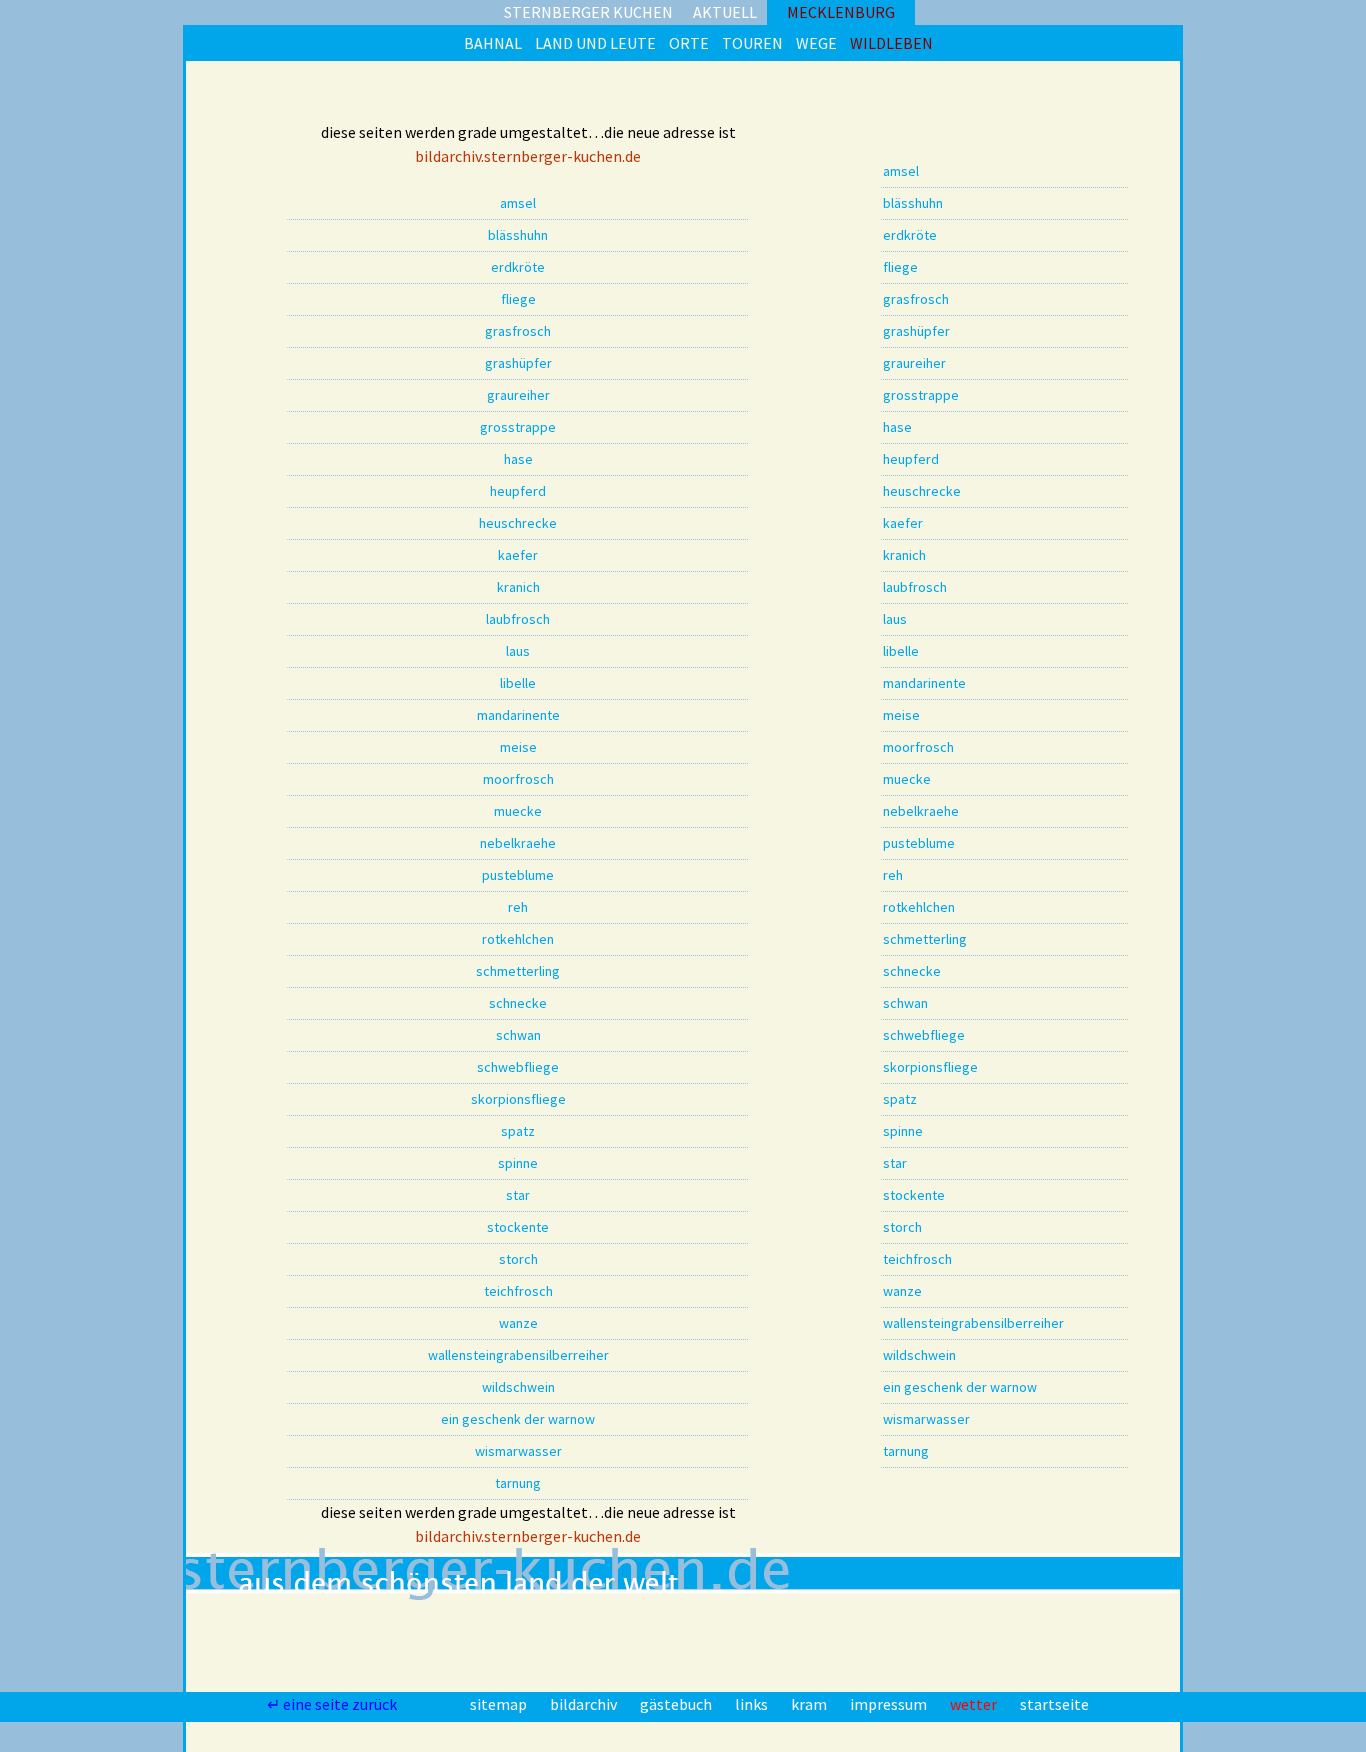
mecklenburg (841, 12)
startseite (1054, 1704)
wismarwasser (518, 1451)
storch (518, 1259)
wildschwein (518, 1387)
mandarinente (518, 715)
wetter (975, 1704)
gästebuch (677, 1704)
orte (689, 43)
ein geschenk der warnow (518, 1419)
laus (518, 651)
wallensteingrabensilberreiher (518, 1355)
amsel (518, 203)
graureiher (518, 395)
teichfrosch (518, 1291)
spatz (518, 1131)
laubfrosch (518, 619)
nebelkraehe (518, 843)
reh (518, 907)
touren (752, 43)
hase (518, 459)
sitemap (500, 1704)
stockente (518, 1227)
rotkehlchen (518, 939)
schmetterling (518, 971)
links (753, 1704)
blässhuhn (518, 235)
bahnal (493, 43)
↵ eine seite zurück (333, 1704)
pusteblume (518, 875)
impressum (890, 1704)
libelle (518, 683)
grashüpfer (518, 363)
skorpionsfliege (518, 1099)
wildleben (891, 43)
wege (816, 43)
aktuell (725, 12)
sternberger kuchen (588, 12)
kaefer (518, 555)
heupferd (518, 491)
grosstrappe (518, 427)
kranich (518, 587)
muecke (518, 811)
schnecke (518, 1003)
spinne (518, 1163)
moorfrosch (518, 779)
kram (810, 1704)
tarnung (518, 1483)
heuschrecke (518, 523)
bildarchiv (585, 1704)
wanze (518, 1323)
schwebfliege (518, 1067)
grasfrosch (518, 331)
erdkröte (518, 267)
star (518, 1195)
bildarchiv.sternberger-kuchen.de (528, 156)
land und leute (595, 43)
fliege (518, 299)
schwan (518, 1035)
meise (518, 747)
